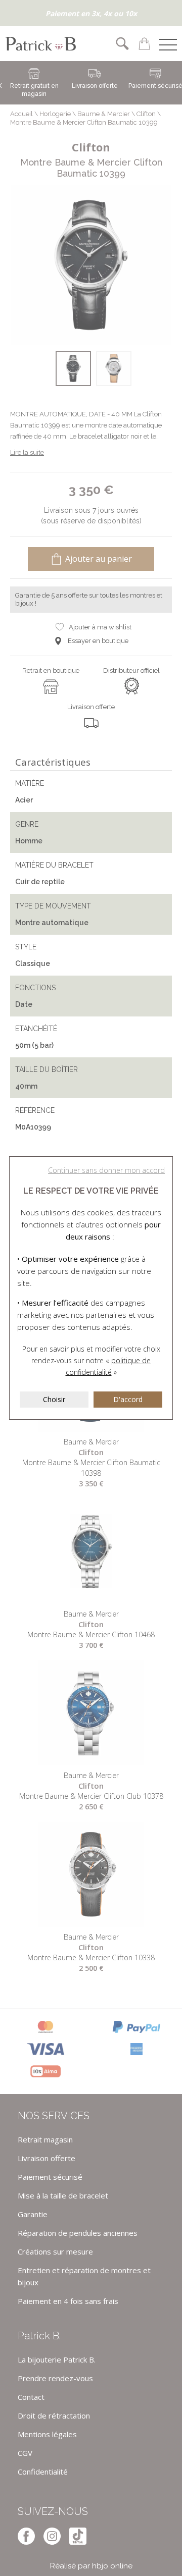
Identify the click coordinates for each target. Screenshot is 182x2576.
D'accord (128, 1399)
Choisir (54, 1399)
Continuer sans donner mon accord (106, 1170)
